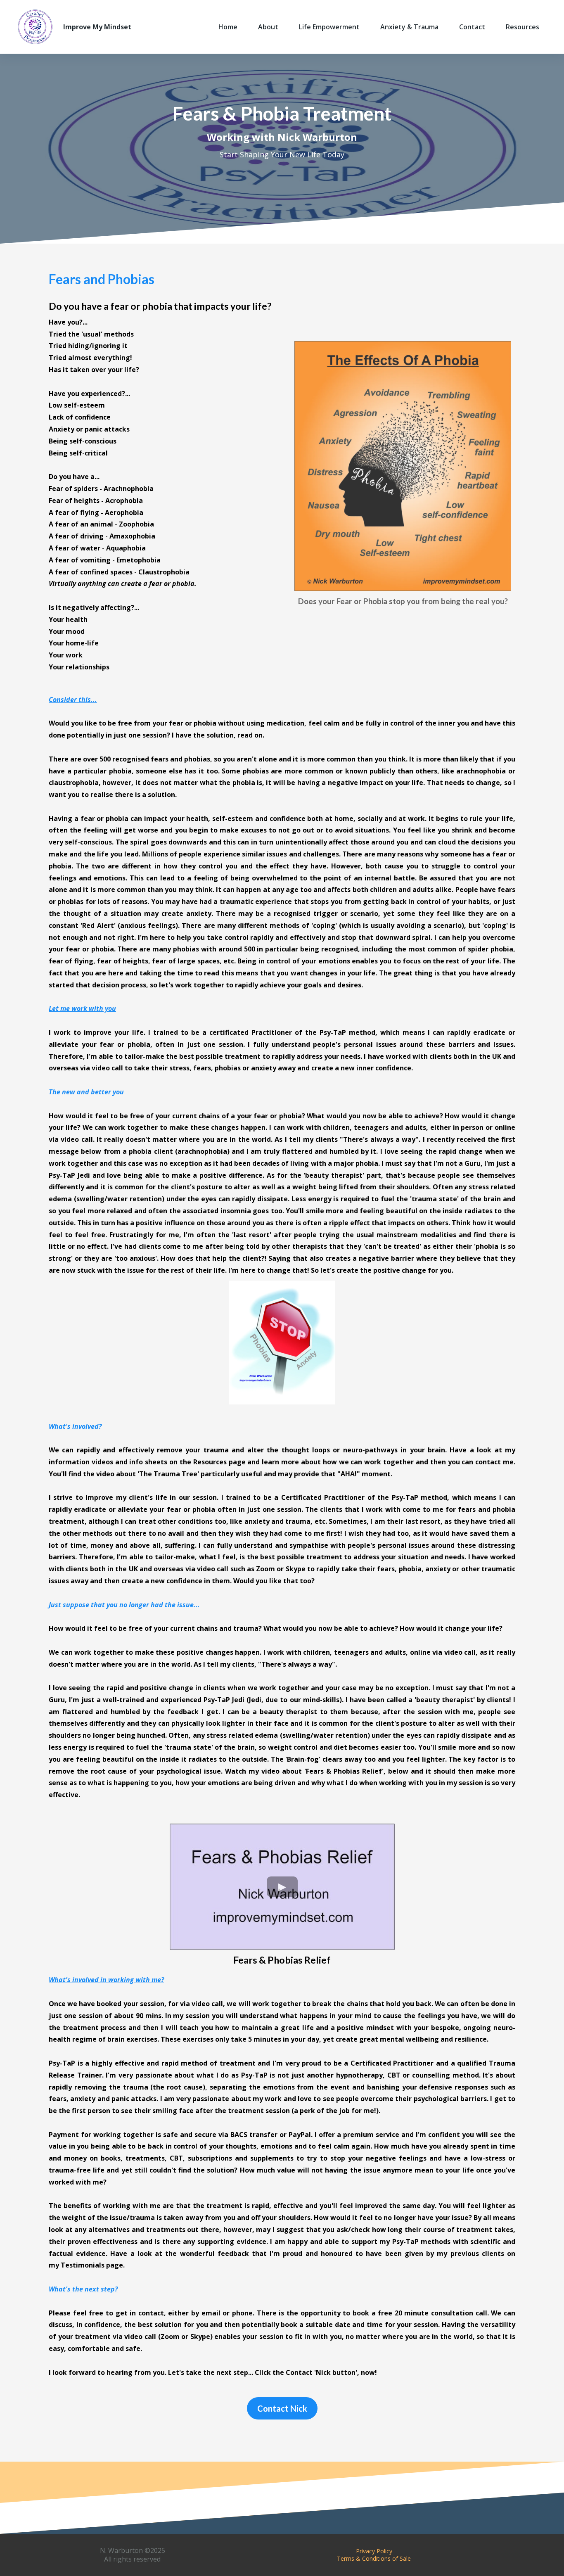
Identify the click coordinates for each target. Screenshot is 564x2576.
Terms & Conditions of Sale (374, 2558)
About (268, 27)
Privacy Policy (374, 2551)
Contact (472, 27)
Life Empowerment (329, 27)
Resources (523, 27)
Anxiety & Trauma (409, 27)
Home (228, 27)
